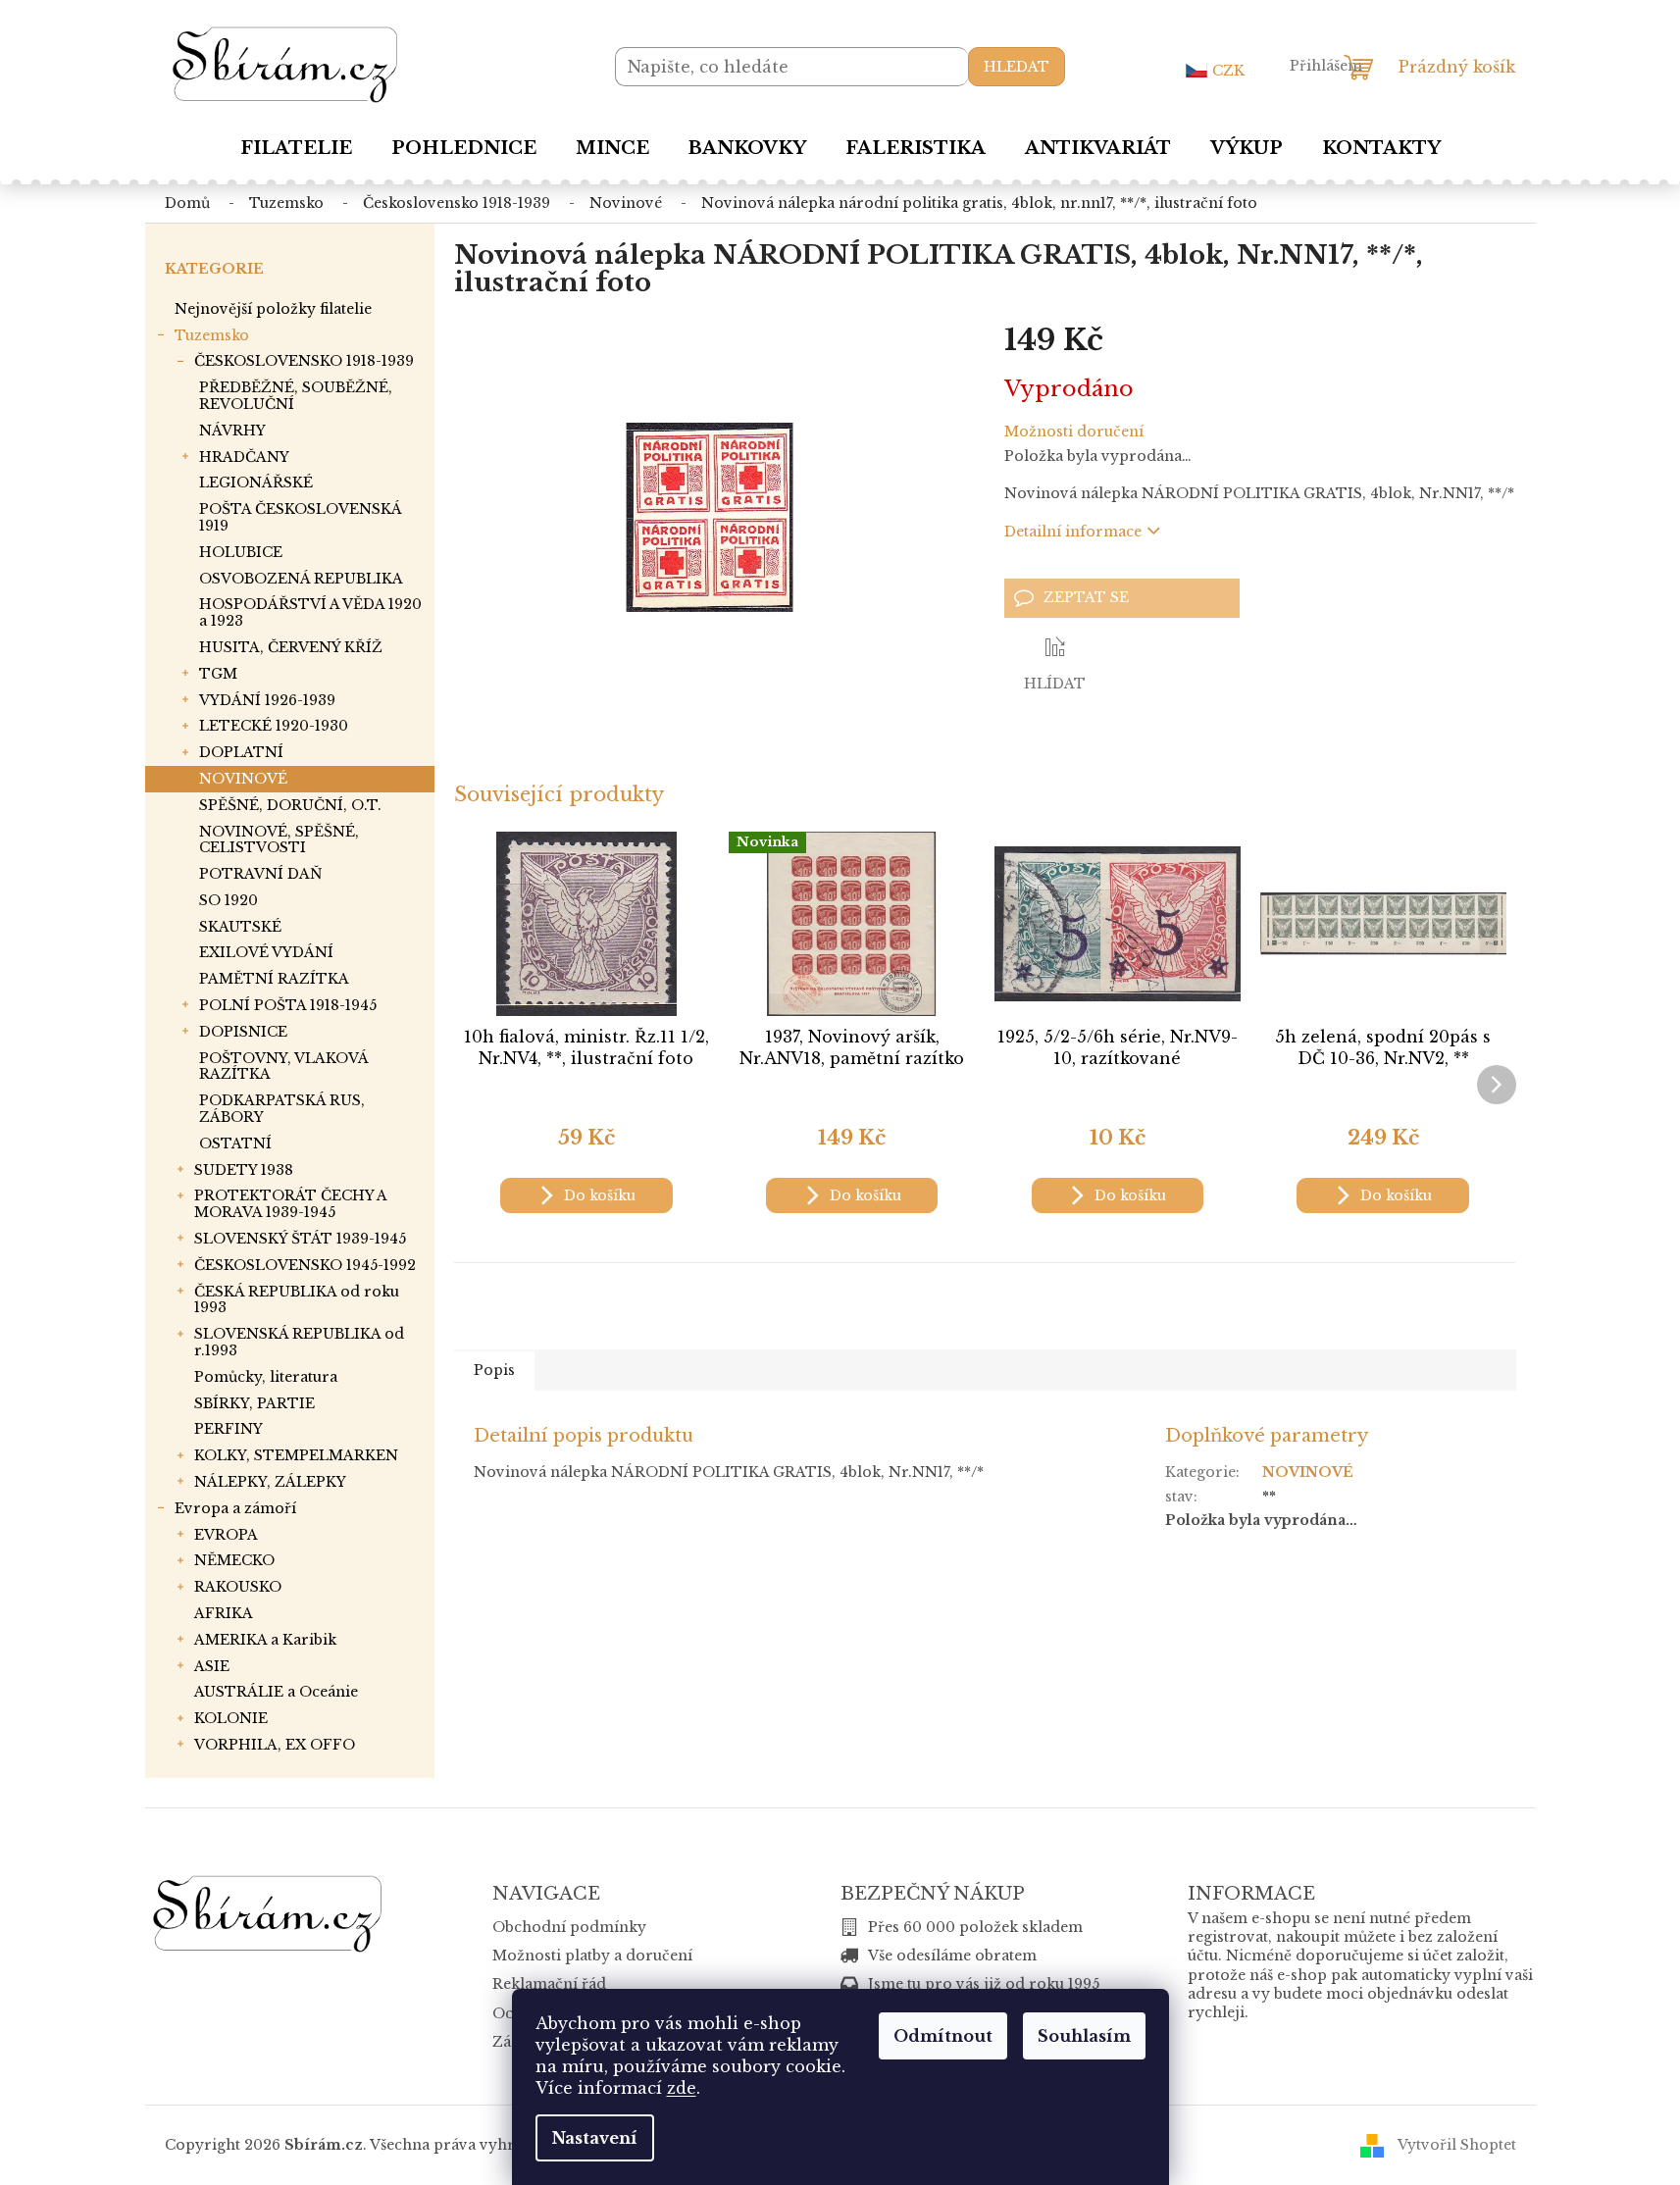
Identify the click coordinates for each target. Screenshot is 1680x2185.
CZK (1228, 71)
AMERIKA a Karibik (265, 1640)
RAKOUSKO (238, 1587)
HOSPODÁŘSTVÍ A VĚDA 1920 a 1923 (310, 612)
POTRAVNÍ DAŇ (261, 874)
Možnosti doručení (1074, 432)
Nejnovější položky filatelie (273, 309)
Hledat (1017, 67)
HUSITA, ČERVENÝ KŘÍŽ (291, 647)
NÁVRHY (232, 431)
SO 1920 (229, 900)
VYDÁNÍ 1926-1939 (267, 700)
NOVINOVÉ (243, 779)
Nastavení (595, 2138)
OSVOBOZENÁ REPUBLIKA (301, 579)
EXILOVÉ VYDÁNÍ (266, 952)
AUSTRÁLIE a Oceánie (276, 1692)
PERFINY (229, 1429)
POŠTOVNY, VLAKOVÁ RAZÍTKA (283, 1067)
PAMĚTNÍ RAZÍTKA (274, 979)
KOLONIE (231, 1718)
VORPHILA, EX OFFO (275, 1745)
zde (682, 2088)
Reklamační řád (549, 1984)
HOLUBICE (241, 552)
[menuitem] (296, 148)
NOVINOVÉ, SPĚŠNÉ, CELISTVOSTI (279, 840)
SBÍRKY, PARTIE (255, 1403)
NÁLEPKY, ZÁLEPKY (270, 1482)
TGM (218, 674)
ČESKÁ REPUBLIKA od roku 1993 (297, 1300)
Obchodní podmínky (569, 1927)
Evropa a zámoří (235, 1508)
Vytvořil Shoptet (1457, 2145)
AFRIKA (224, 1613)
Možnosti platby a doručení (592, 1956)
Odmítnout (943, 2036)
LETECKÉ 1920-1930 (274, 726)
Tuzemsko (212, 335)
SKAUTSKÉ (240, 927)
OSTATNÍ (235, 1143)
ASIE (212, 1666)
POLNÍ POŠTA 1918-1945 (288, 1005)
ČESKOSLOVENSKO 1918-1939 (304, 361)
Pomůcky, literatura (266, 1377)
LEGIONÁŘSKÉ (256, 483)
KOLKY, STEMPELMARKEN (296, 1455)
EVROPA (226, 1535)
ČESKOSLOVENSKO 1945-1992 (305, 1265)
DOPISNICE (243, 1032)
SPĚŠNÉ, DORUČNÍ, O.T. (290, 805)
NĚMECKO (234, 1560)
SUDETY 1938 (244, 1170)
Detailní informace (1073, 532)
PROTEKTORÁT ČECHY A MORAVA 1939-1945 (290, 1204)
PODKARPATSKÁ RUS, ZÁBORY (282, 1109)
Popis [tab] (494, 1370)
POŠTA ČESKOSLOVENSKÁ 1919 (300, 517)
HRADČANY (244, 457)
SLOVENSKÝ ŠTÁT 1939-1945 (300, 1239)
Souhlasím (1084, 2036)
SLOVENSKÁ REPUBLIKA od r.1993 (299, 1342)
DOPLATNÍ (241, 752)
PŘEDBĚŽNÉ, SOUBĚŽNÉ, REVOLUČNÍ (296, 396)
